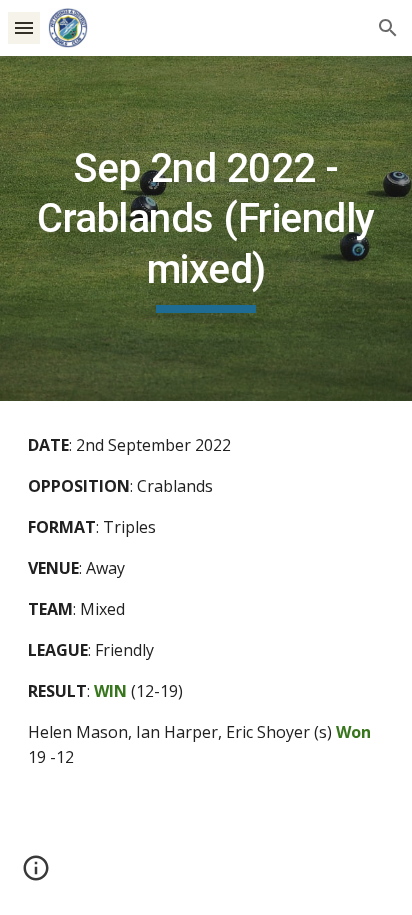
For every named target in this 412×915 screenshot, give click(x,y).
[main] (206, 228)
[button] (24, 27)
